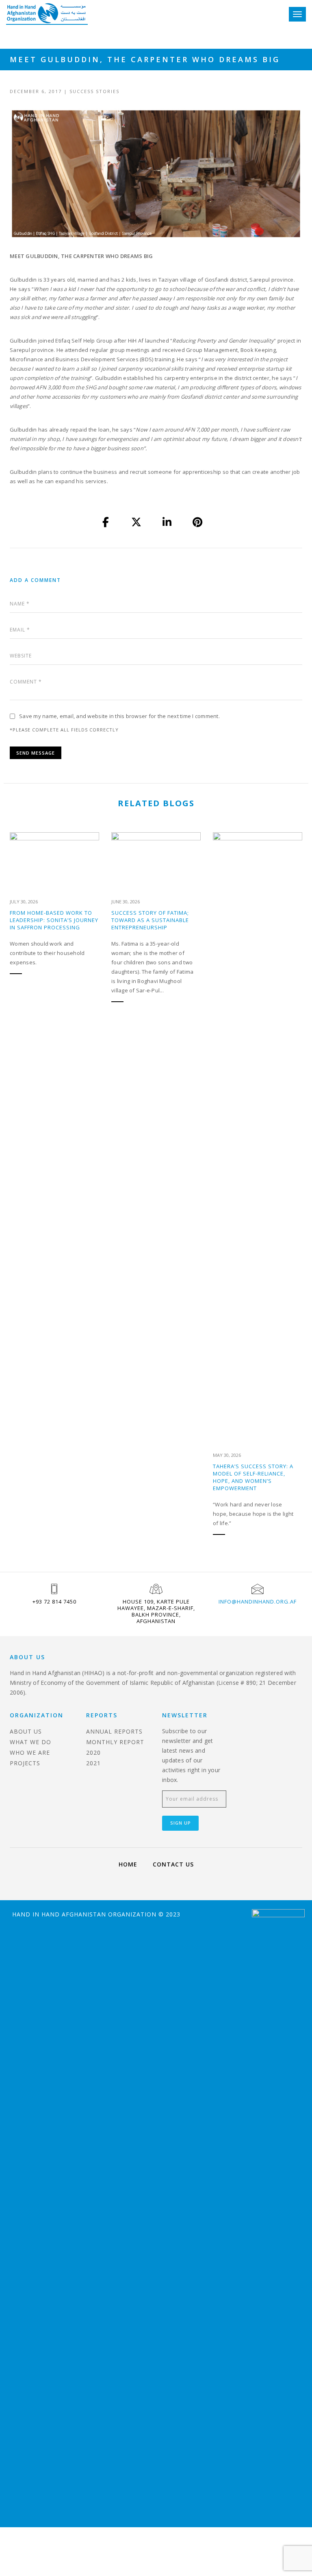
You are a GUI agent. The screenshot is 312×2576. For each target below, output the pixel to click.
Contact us (173, 1864)
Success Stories (94, 91)
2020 (93, 1752)
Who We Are (30, 1752)
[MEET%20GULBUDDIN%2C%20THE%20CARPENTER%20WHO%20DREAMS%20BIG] (106, 523)
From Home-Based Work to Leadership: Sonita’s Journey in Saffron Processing (54, 920)
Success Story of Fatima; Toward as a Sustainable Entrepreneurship (150, 920)
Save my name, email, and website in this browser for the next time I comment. (119, 716)
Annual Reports (114, 1731)
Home (128, 1864)
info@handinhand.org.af (258, 1602)
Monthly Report (115, 1742)
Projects (25, 1763)
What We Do (30, 1742)
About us (26, 1731)
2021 (93, 1763)
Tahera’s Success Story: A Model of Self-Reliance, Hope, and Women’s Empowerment (253, 1477)
